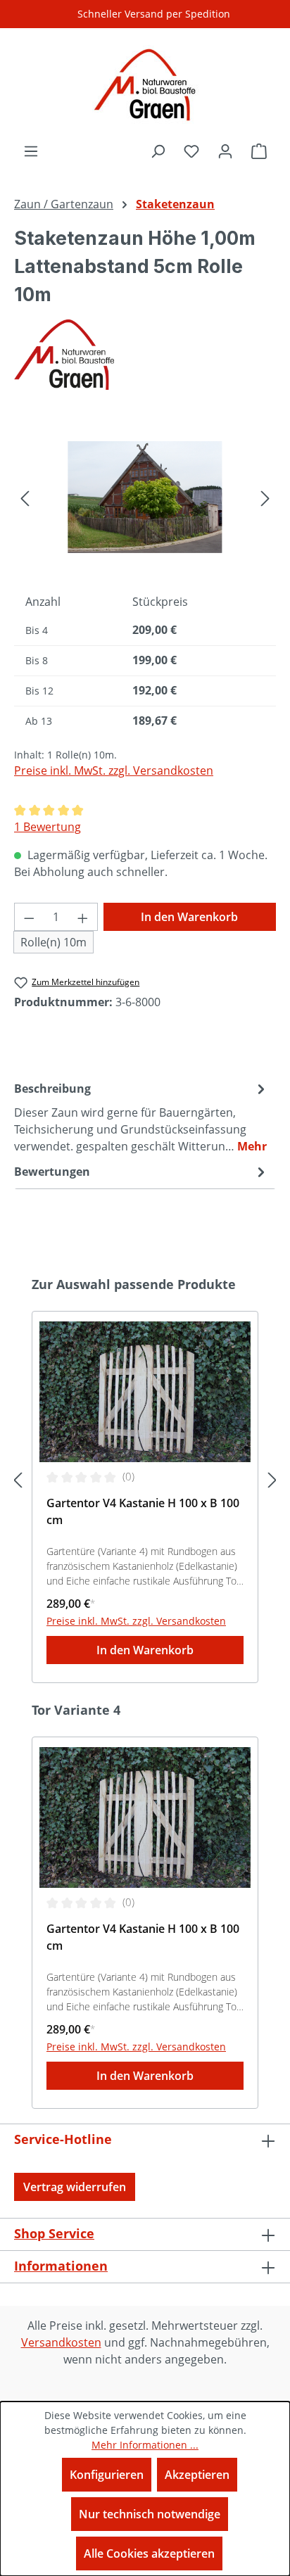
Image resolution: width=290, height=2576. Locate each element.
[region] (145, 497)
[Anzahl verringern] (29, 917)
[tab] (141, 1117)
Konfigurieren (107, 2475)
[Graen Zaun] (145, 355)
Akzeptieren (197, 2475)
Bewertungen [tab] (52, 1172)
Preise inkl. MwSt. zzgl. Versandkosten (114, 770)
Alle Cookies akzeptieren (149, 2553)
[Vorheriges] (25, 497)
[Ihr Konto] (225, 151)
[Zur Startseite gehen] (145, 85)
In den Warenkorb (189, 917)
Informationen (61, 2266)
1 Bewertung (48, 827)
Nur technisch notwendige (150, 2514)
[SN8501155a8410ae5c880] (145, 497)
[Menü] (31, 151)
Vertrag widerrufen (75, 2187)
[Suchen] (158, 151)
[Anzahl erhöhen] (83, 917)
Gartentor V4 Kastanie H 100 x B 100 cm (143, 1511)
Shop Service (54, 2233)
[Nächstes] (265, 497)
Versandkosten (61, 2342)
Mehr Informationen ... (145, 2445)
